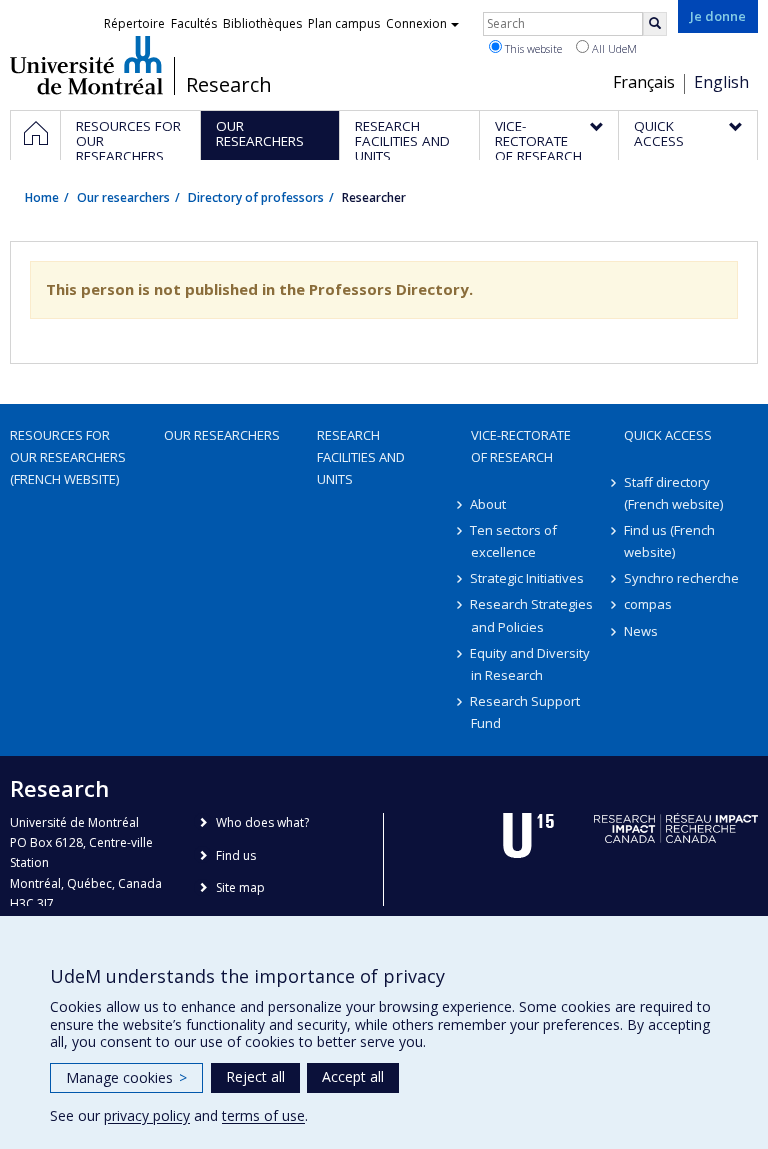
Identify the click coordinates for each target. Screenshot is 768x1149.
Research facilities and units (361, 457)
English (721, 82)
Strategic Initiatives (528, 578)
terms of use (263, 1115)
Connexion (416, 23)
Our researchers (123, 197)
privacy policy (147, 1115)
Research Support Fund (526, 712)
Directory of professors (256, 197)
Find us (236, 855)
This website (532, 48)
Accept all (353, 1076)
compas (648, 604)
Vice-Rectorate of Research (521, 446)
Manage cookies (126, 1077)
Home (42, 197)
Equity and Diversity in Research (531, 664)
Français (644, 82)
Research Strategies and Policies (532, 615)
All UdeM (613, 48)
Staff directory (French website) (673, 493)
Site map (240, 887)
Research (229, 85)
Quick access (668, 435)
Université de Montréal (86, 65)
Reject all (255, 1076)
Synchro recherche (681, 578)
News (641, 631)
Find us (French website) (669, 541)
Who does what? (262, 822)
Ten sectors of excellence (514, 541)
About (489, 504)
